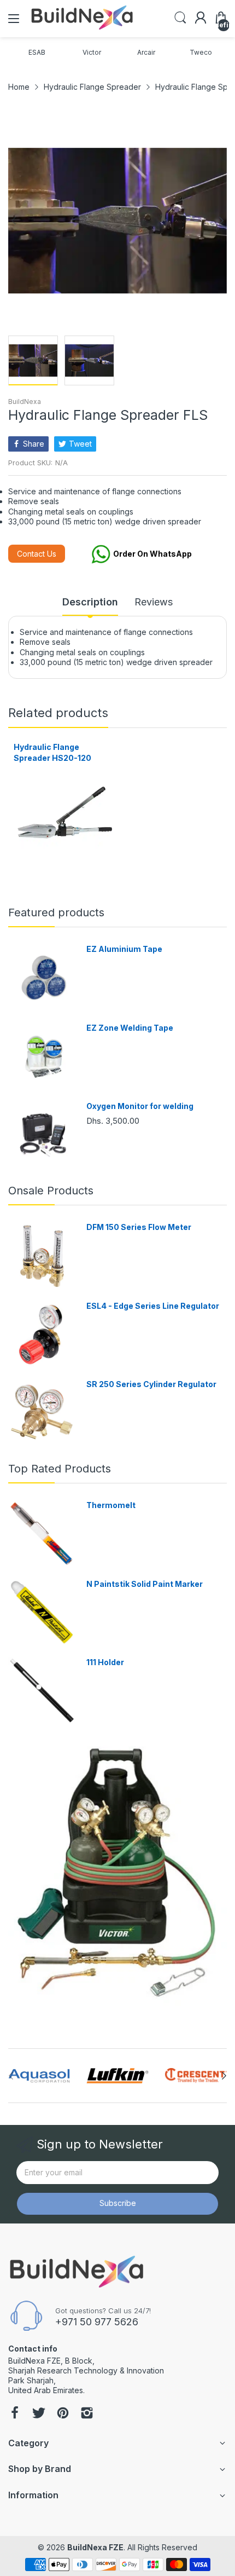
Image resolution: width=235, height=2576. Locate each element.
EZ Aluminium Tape (124, 949)
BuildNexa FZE (95, 2547)
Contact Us (37, 554)
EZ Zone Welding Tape (130, 1028)
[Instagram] (87, 2414)
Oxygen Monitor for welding (140, 1106)
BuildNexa (25, 402)
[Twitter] (39, 2414)
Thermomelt (111, 1505)
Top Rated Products (60, 1469)
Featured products (56, 912)
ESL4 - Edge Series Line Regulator (153, 1306)
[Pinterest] (63, 2414)
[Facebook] (15, 2414)
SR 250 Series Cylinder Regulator (151, 1384)
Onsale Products (51, 1191)
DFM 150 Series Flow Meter (139, 1227)
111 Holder (105, 1662)
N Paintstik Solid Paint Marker (145, 1584)
